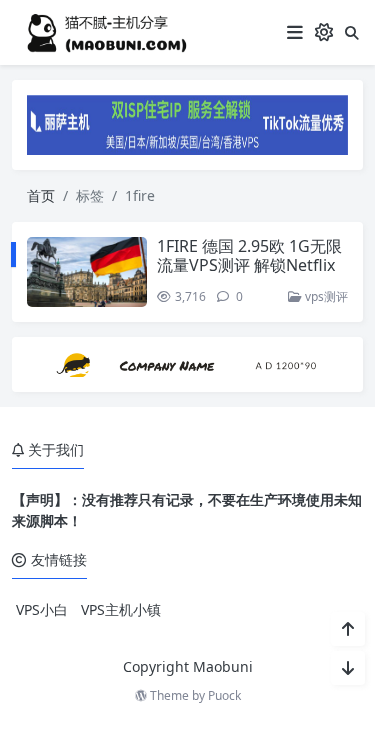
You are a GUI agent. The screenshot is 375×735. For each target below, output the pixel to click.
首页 (41, 195)
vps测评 (325, 296)
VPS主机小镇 (121, 609)
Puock (224, 695)
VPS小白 (42, 609)
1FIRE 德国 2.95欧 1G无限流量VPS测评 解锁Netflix (249, 255)
